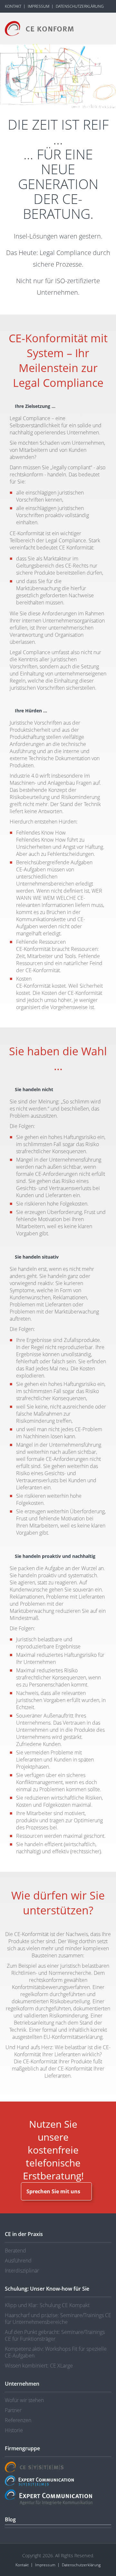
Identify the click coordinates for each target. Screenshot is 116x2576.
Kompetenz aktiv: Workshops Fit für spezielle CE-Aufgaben (56, 2352)
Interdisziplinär (22, 2271)
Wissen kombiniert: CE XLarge (39, 2366)
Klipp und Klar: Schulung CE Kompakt (47, 2305)
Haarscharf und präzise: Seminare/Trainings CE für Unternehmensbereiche (58, 2319)
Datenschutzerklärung (80, 6)
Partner (13, 2410)
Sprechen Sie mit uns (53, 2191)
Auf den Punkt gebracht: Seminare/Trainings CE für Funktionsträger (55, 2335)
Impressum (39, 6)
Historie (14, 2430)
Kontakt (13, 6)
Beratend (15, 2251)
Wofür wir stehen (24, 2400)
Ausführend (18, 2261)
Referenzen (18, 2420)
